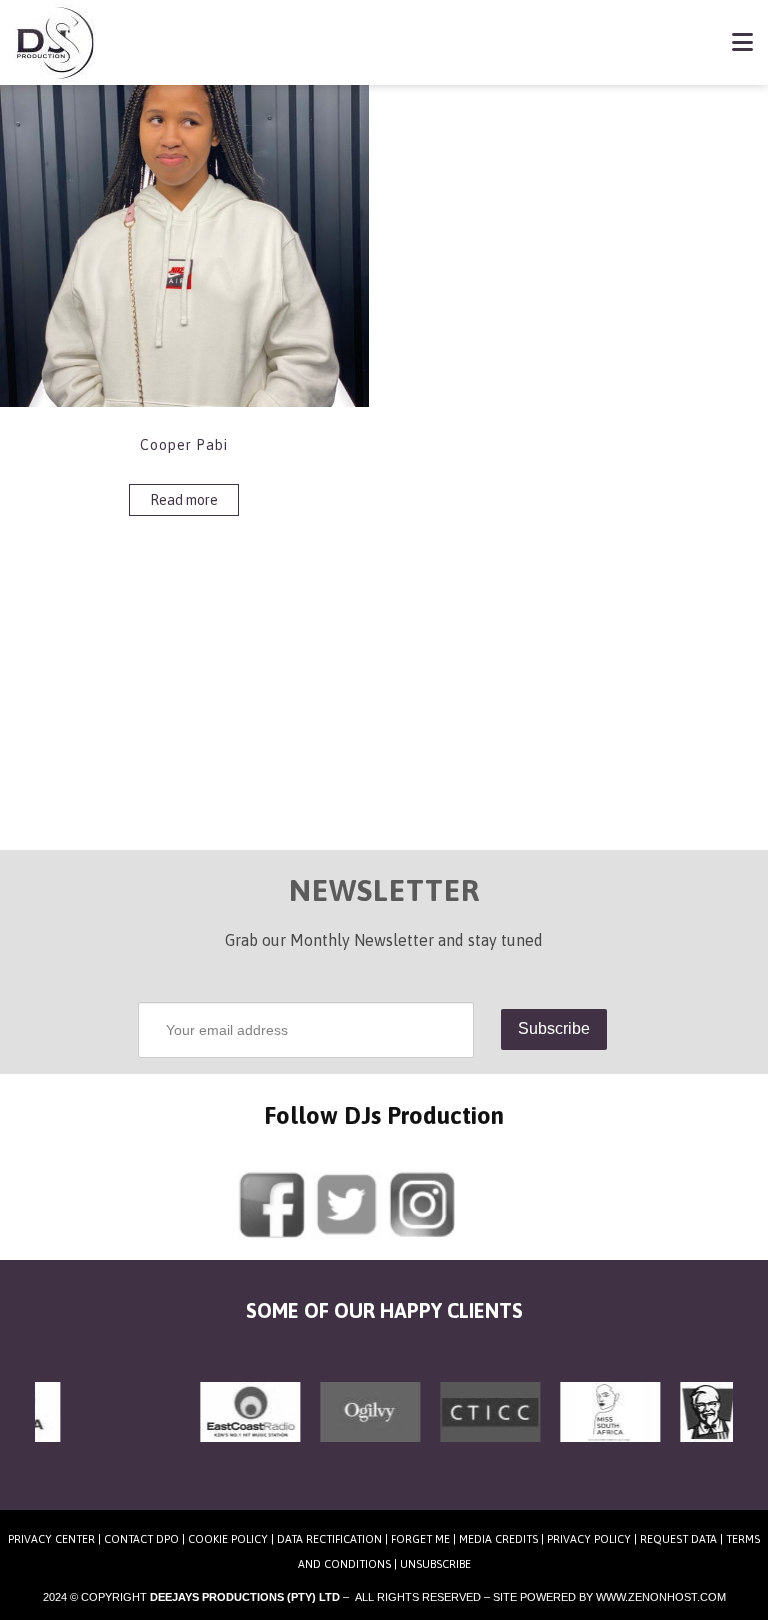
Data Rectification (329, 1539)
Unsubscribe (435, 1564)
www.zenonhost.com (661, 1597)
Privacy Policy (589, 1539)
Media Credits (498, 1539)
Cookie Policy (228, 1539)
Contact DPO (141, 1539)
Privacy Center (51, 1539)
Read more (184, 500)
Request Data (678, 1539)
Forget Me (420, 1539)
